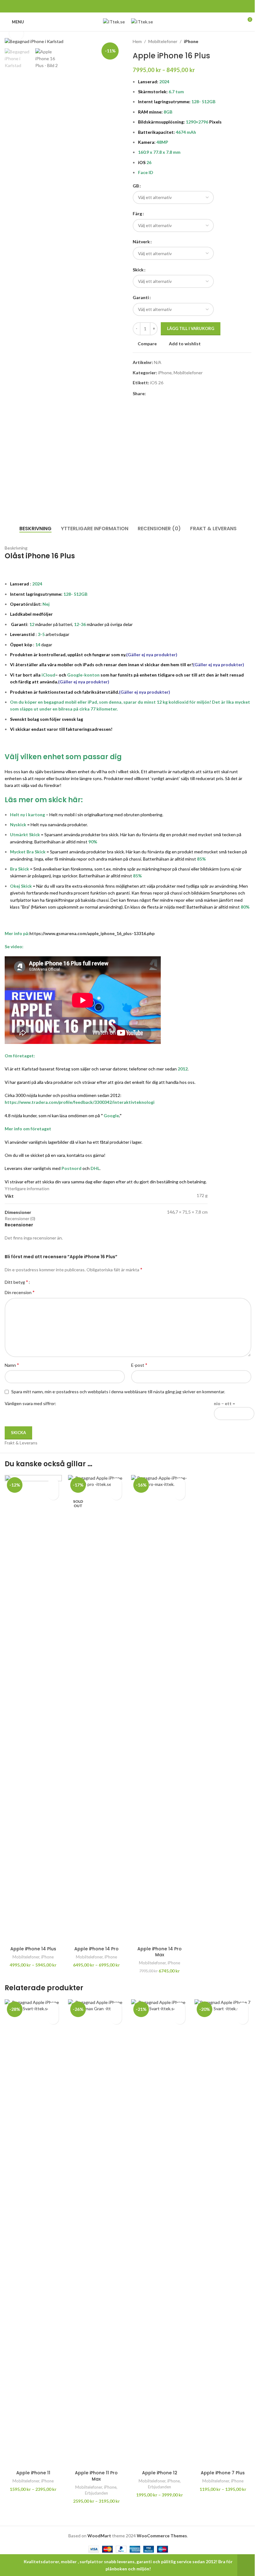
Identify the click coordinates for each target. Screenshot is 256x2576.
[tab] (35, 529)
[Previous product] (233, 41)
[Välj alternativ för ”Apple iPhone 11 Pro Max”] (116, 2019)
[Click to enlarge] (16, 34)
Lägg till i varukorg (191, 328)
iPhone (191, 41)
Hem (137, 41)
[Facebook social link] (109, 6)
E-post (139, 1365)
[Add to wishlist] (53, 1484)
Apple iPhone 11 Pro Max (96, 2476)
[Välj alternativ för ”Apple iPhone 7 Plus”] (243, 2019)
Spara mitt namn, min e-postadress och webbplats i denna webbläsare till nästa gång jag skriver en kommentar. (118, 1392)
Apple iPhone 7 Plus (223, 2473)
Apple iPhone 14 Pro (96, 1949)
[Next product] (248, 41)
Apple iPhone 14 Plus (33, 1949)
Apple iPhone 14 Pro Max (160, 1952)
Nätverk (141, 242)
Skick (138, 270)
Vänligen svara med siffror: (30, 1403)
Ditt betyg (16, 1282)
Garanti (141, 297)
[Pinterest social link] (124, 6)
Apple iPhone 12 (160, 2473)
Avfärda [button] (247, 2565)
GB (136, 186)
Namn (12, 1365)
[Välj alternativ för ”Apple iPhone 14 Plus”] (53, 1494)
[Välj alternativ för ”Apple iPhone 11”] (53, 2019)
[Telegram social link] (147, 6)
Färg (137, 213)
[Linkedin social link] (132, 6)
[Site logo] (114, 21)
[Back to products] (240, 41)
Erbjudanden (96, 2493)
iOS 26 (157, 383)
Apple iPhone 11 (33, 2473)
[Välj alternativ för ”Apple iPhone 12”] (180, 2019)
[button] (11, 41)
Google (111, 1116)
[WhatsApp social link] (139, 6)
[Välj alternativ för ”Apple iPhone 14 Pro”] (116, 1494)
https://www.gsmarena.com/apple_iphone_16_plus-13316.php (92, 933)
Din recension (20, 1292)
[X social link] (117, 6)
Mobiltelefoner (163, 41)
